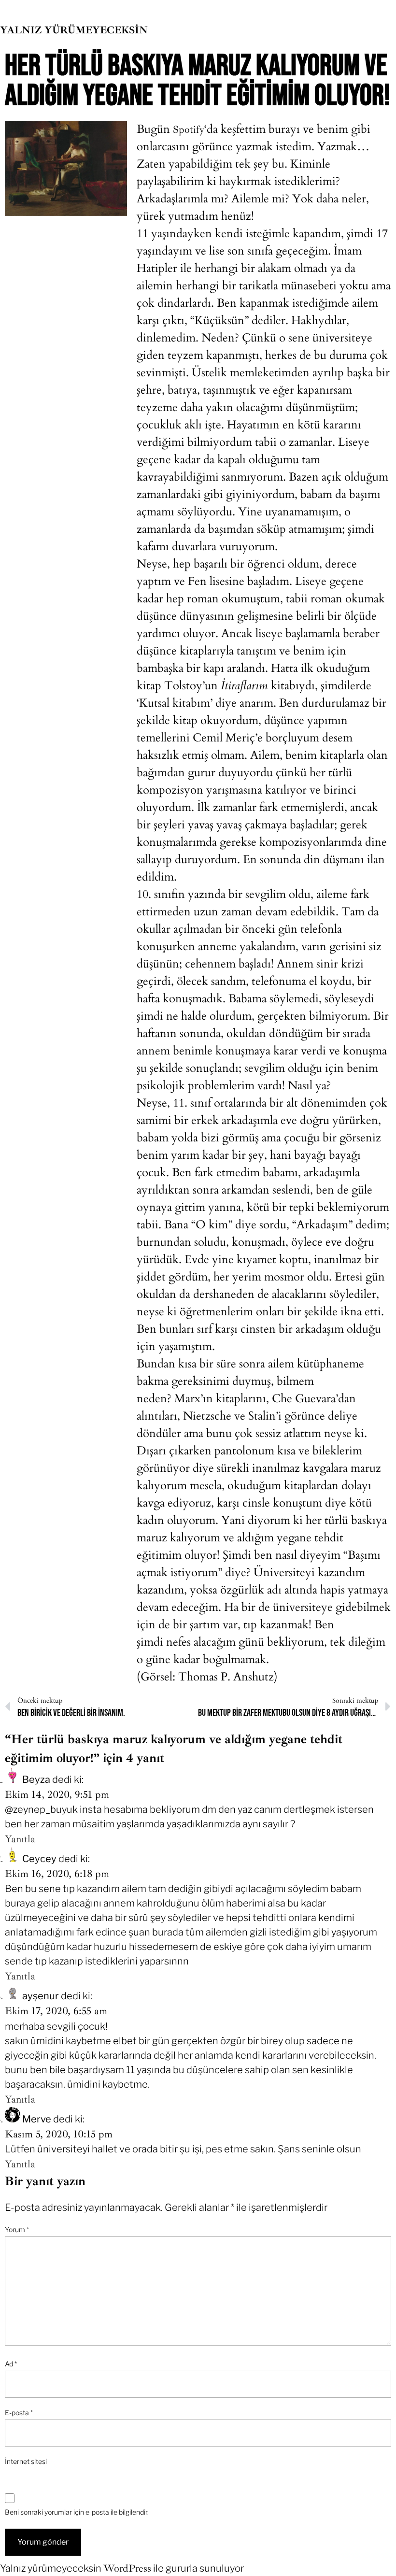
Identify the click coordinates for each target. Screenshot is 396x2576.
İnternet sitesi (26, 2461)
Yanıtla (20, 1839)
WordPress (127, 2568)
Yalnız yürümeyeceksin (74, 30)
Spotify (189, 129)
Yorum (17, 2229)
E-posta (19, 2412)
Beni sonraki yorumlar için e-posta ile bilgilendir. (77, 2512)
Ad (11, 2364)
